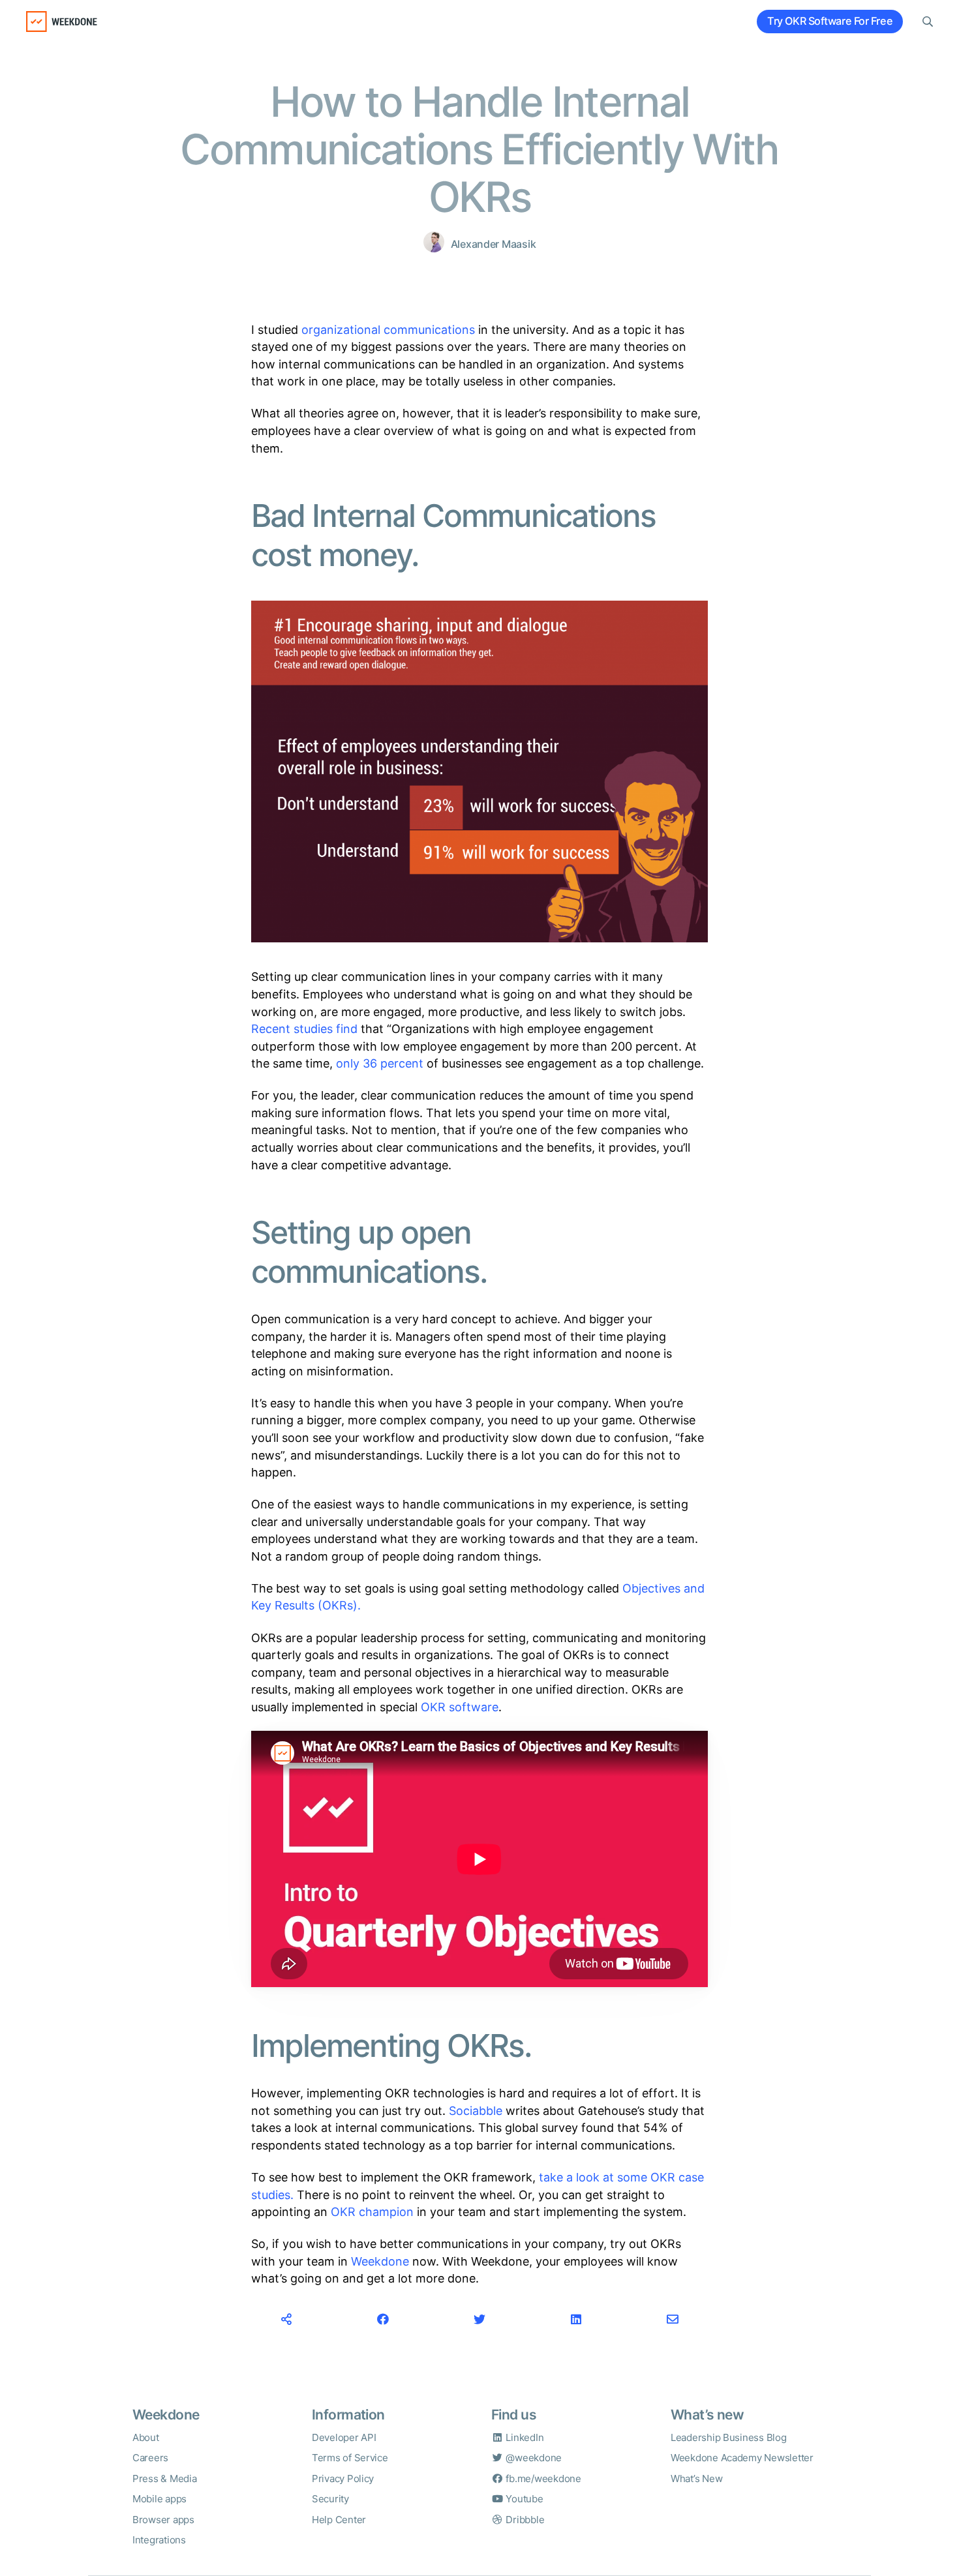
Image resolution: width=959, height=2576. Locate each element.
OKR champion (372, 2212)
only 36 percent (380, 1063)
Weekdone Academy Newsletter (742, 2458)
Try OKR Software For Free (830, 21)
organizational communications (388, 330)
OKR (433, 1707)
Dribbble (524, 2520)
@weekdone (533, 2458)
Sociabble (476, 2111)
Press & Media (165, 2479)
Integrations (159, 2540)
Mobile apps (160, 2499)
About (146, 2437)
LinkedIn (524, 2437)
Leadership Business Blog (729, 2437)
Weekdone (380, 2261)
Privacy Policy (343, 2479)
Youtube (524, 2499)
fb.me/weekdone (542, 2479)
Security (330, 2499)
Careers (150, 2458)
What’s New (696, 2479)
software (474, 1707)
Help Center (339, 2520)
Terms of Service (350, 2458)
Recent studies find (304, 1029)
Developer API (344, 2437)
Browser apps (163, 2520)
